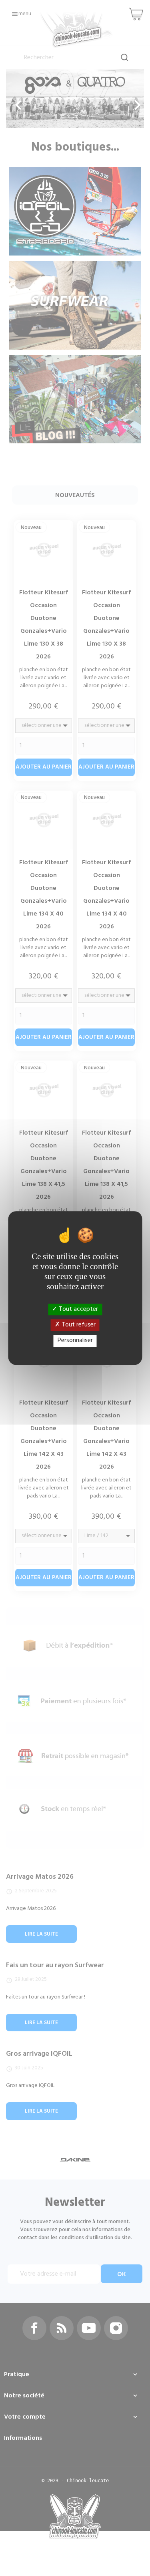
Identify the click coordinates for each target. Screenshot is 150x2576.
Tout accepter (78, 1309)
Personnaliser (75, 1341)
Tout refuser (78, 1325)
